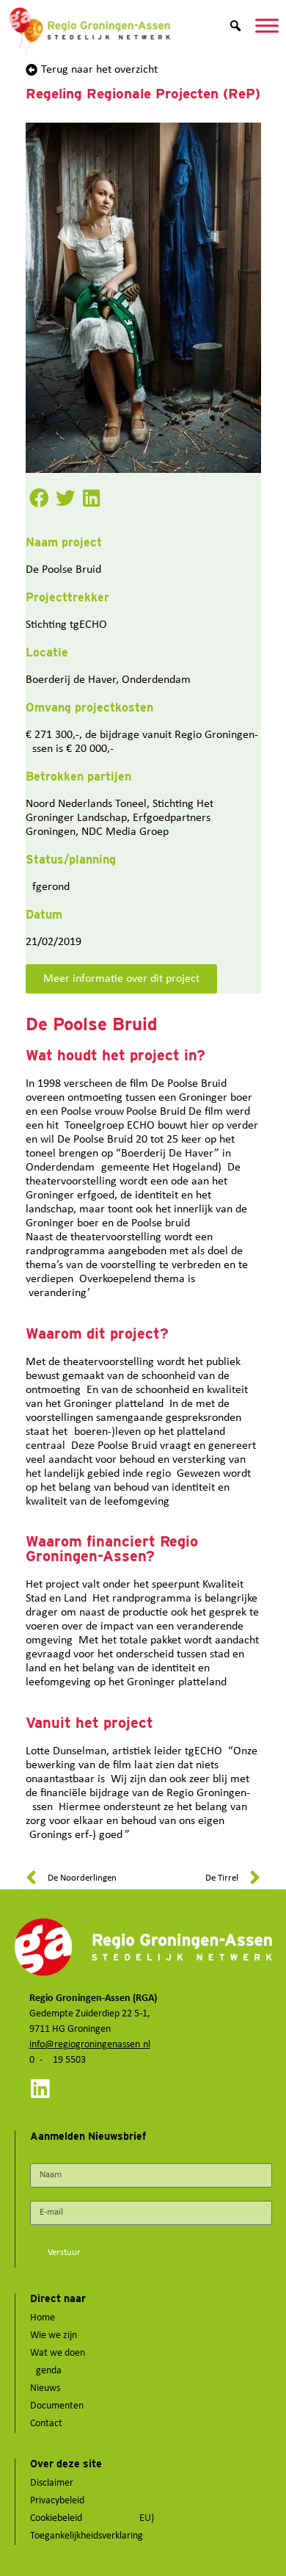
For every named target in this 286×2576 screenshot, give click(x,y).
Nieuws (45, 2388)
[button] (39, 498)
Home (43, 2318)
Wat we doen (58, 2353)
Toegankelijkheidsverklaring (87, 2536)
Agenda (46, 2371)
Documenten (57, 2406)
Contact (46, 2424)
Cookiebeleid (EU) (92, 2518)
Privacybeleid (57, 2501)
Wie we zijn (54, 2336)
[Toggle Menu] (267, 25)
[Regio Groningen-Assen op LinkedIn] (40, 2089)
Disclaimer (52, 2483)
